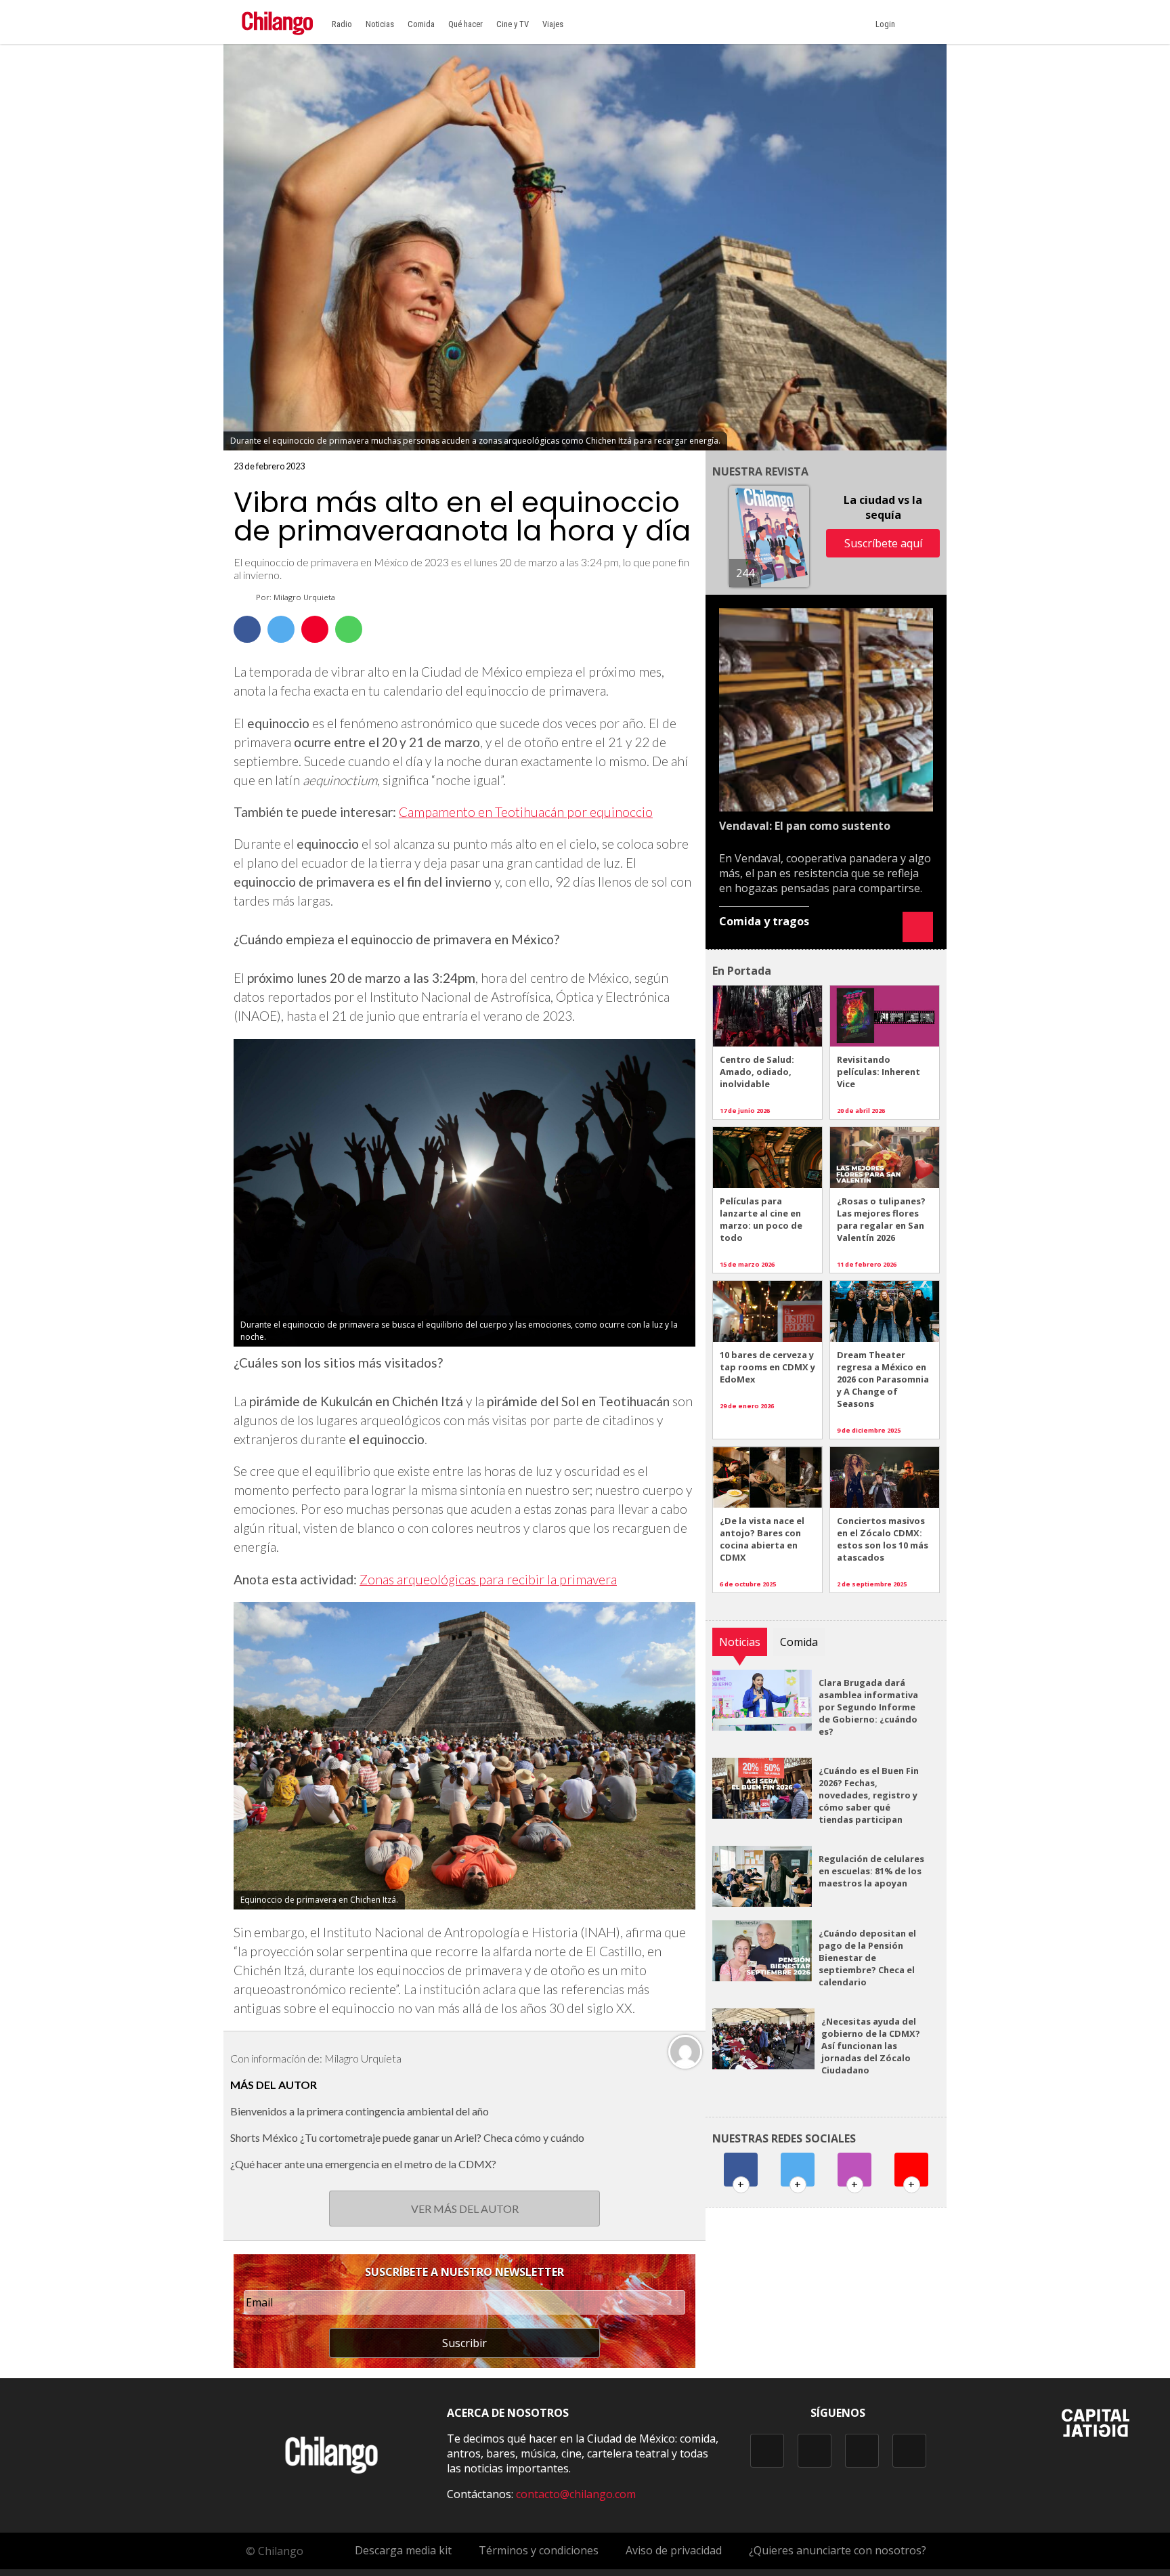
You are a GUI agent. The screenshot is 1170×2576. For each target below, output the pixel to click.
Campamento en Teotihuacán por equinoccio (526, 812)
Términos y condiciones (539, 2550)
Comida (421, 24)
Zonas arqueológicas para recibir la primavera (488, 1579)
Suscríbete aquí (883, 543)
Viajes (553, 24)
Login (887, 24)
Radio (342, 24)
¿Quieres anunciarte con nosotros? (838, 2550)
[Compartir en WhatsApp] (349, 629)
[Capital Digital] (1096, 2433)
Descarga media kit (403, 2550)
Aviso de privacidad (674, 2550)
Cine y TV (513, 24)
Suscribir (464, 2343)
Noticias (380, 24)
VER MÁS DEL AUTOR (465, 2209)
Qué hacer (465, 24)
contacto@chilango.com (576, 2494)
